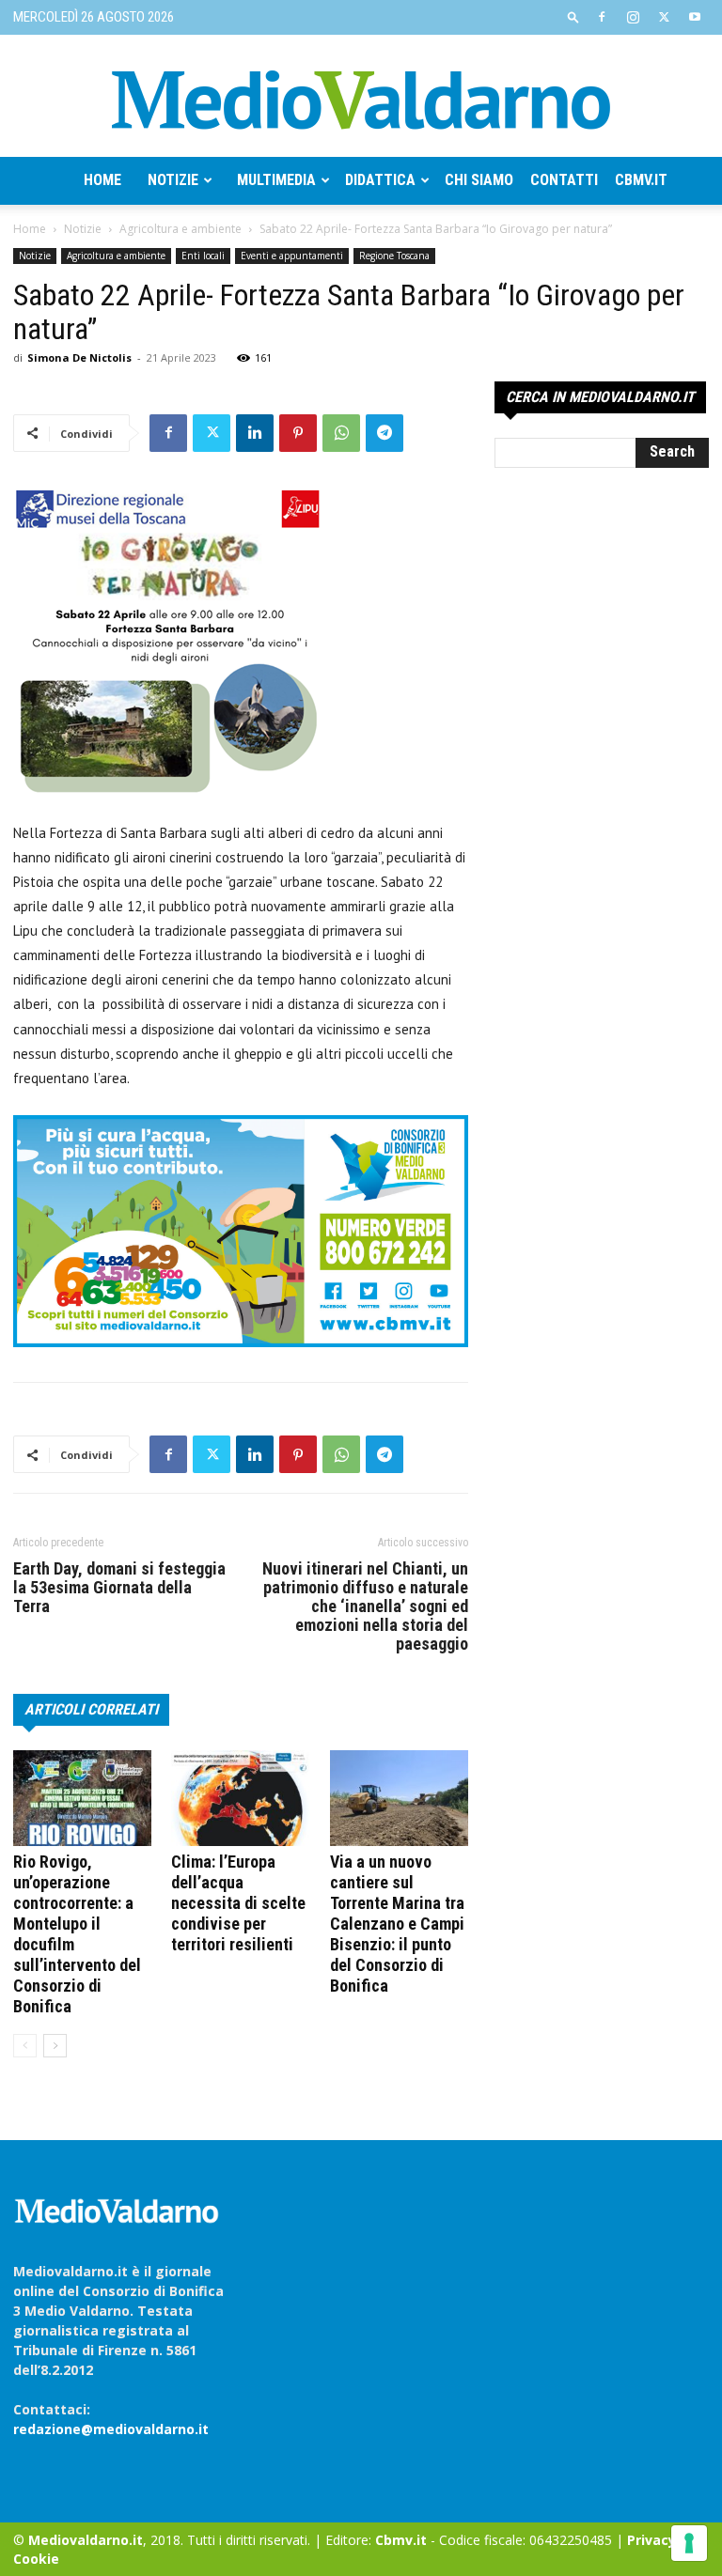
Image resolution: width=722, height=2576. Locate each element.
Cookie (36, 2559)
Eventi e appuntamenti (292, 256)
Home (102, 180)
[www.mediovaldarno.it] (361, 98)
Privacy (651, 2540)
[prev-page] (25, 2046)
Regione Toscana (394, 256)
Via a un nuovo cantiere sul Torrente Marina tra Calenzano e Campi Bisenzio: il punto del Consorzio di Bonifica (397, 1924)
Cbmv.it (641, 180)
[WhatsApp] (341, 433)
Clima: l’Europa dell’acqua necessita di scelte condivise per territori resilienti (238, 1903)
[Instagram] (633, 17)
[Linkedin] (255, 433)
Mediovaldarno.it (86, 2540)
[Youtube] (695, 17)
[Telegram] (385, 433)
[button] (573, 16)
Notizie (173, 180)
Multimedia (276, 180)
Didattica (380, 180)
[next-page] (55, 2046)
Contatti (564, 180)
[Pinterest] (298, 433)
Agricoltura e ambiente (180, 229)
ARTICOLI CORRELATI (91, 1709)
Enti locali (203, 256)
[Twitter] (664, 17)
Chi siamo (479, 180)
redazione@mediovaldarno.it (111, 2429)
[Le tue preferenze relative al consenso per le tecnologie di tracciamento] (689, 2543)
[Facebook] (602, 17)
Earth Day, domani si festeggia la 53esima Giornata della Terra (119, 1588)
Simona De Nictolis (79, 357)
